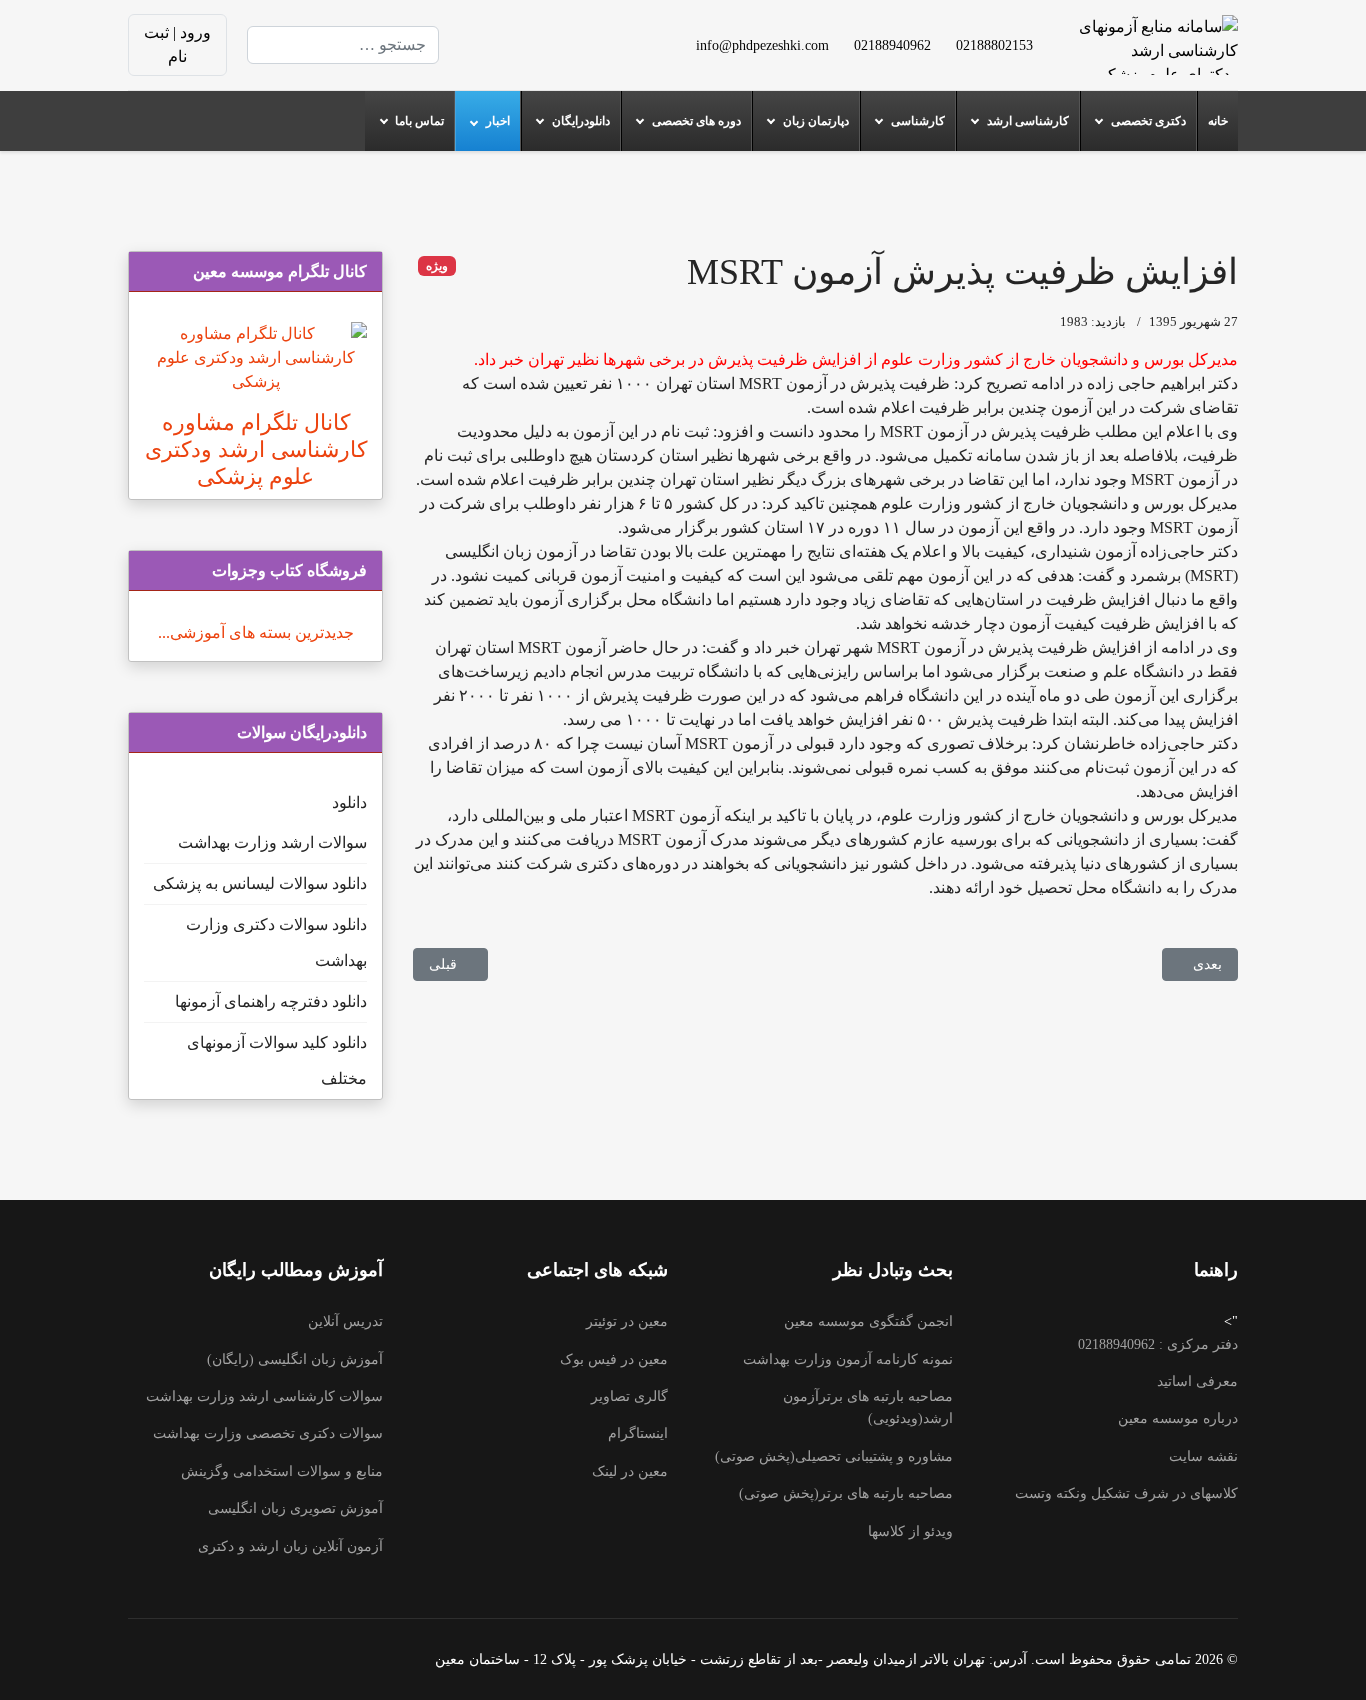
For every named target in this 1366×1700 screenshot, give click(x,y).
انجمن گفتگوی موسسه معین (868, 1321)
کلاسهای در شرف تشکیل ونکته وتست (1126, 1493)
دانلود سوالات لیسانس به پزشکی (260, 883)
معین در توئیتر (627, 1321)
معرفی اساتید (1197, 1381)
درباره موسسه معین (1178, 1418)
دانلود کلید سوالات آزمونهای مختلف (277, 1060)
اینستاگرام (638, 1433)
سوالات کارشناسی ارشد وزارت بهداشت (264, 1396)
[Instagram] (567, 56)
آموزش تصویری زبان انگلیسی (295, 1508)
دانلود (349, 802)
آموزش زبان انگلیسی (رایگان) (295, 1359)
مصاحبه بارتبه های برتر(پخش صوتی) (846, 1493)
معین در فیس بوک (614, 1359)
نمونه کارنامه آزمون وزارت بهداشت (848, 1359)
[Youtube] (567, 32)
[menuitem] (1217, 121)
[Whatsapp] (535, 56)
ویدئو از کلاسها (910, 1531)
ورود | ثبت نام (177, 44)
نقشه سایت (1203, 1456)
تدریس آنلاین (345, 1321)
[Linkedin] (535, 32)
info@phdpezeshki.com (762, 45)
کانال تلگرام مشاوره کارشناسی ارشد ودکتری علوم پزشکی (256, 449)
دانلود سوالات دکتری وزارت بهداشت (276, 942)
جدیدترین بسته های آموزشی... (256, 632)
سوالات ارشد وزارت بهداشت (272, 842)
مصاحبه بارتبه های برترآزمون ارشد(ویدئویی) (868, 1407)
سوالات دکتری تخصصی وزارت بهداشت (268, 1433)
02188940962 (892, 45)
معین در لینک (630, 1471)
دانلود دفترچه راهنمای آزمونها (271, 1001)
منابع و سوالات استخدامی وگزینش (282, 1471)
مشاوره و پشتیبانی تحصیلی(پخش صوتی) (834, 1456)
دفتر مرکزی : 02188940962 (1158, 1344)
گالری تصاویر (629, 1396)
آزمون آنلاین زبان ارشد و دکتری (290, 1546)
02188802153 (994, 45)
